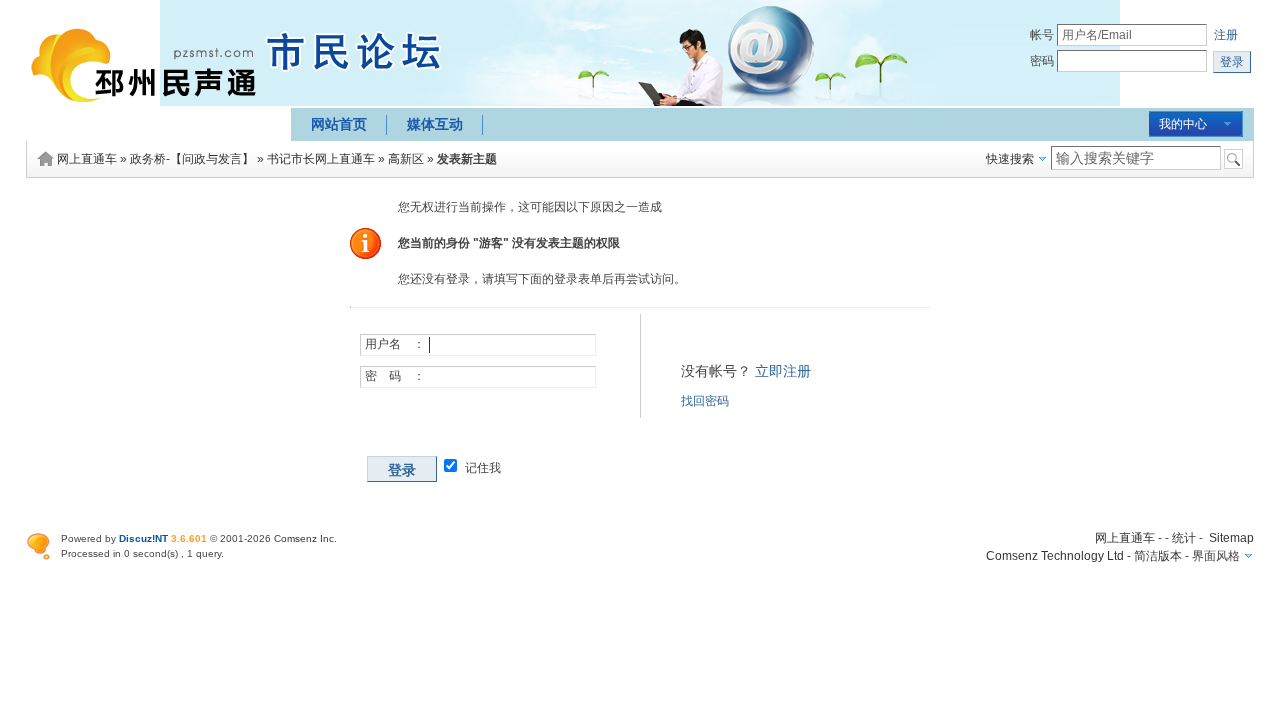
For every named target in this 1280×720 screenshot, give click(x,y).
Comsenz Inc (304, 538)
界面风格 (1216, 556)
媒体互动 (435, 124)
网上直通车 (87, 159)
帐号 (1042, 35)
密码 (1042, 61)
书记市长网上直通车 (321, 159)
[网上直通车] (148, 113)
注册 (1226, 35)
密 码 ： (395, 376)
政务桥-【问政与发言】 (192, 159)
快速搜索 (1010, 159)
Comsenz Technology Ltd (1055, 556)
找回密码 (705, 401)
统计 (1184, 538)
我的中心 (1183, 124)
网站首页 (339, 124)
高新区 (406, 159)
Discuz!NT (143, 538)
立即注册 (783, 371)
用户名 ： (395, 344)
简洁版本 (1158, 556)
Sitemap (1231, 538)
